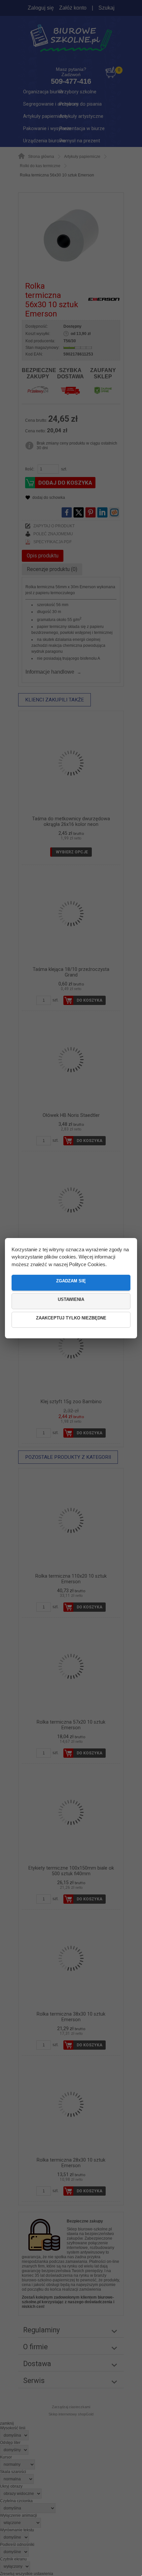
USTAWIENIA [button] (71, 1299)
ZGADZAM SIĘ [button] (71, 1281)
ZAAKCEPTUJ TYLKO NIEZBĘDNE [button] (71, 1318)
